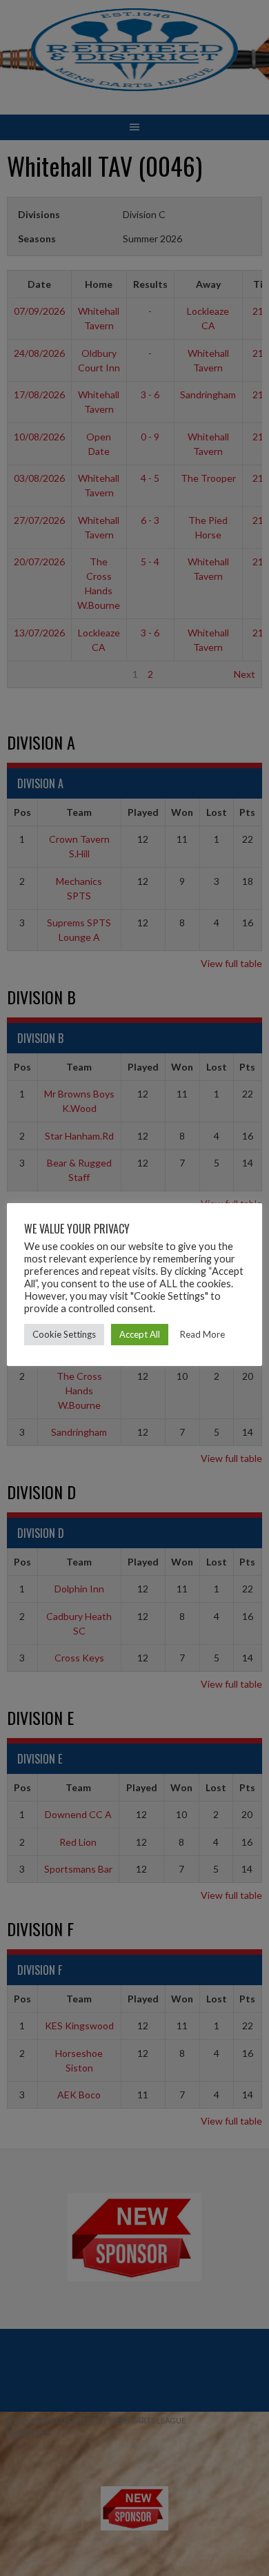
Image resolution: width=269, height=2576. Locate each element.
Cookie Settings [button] (64, 1334)
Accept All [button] (140, 1334)
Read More (202, 1334)
